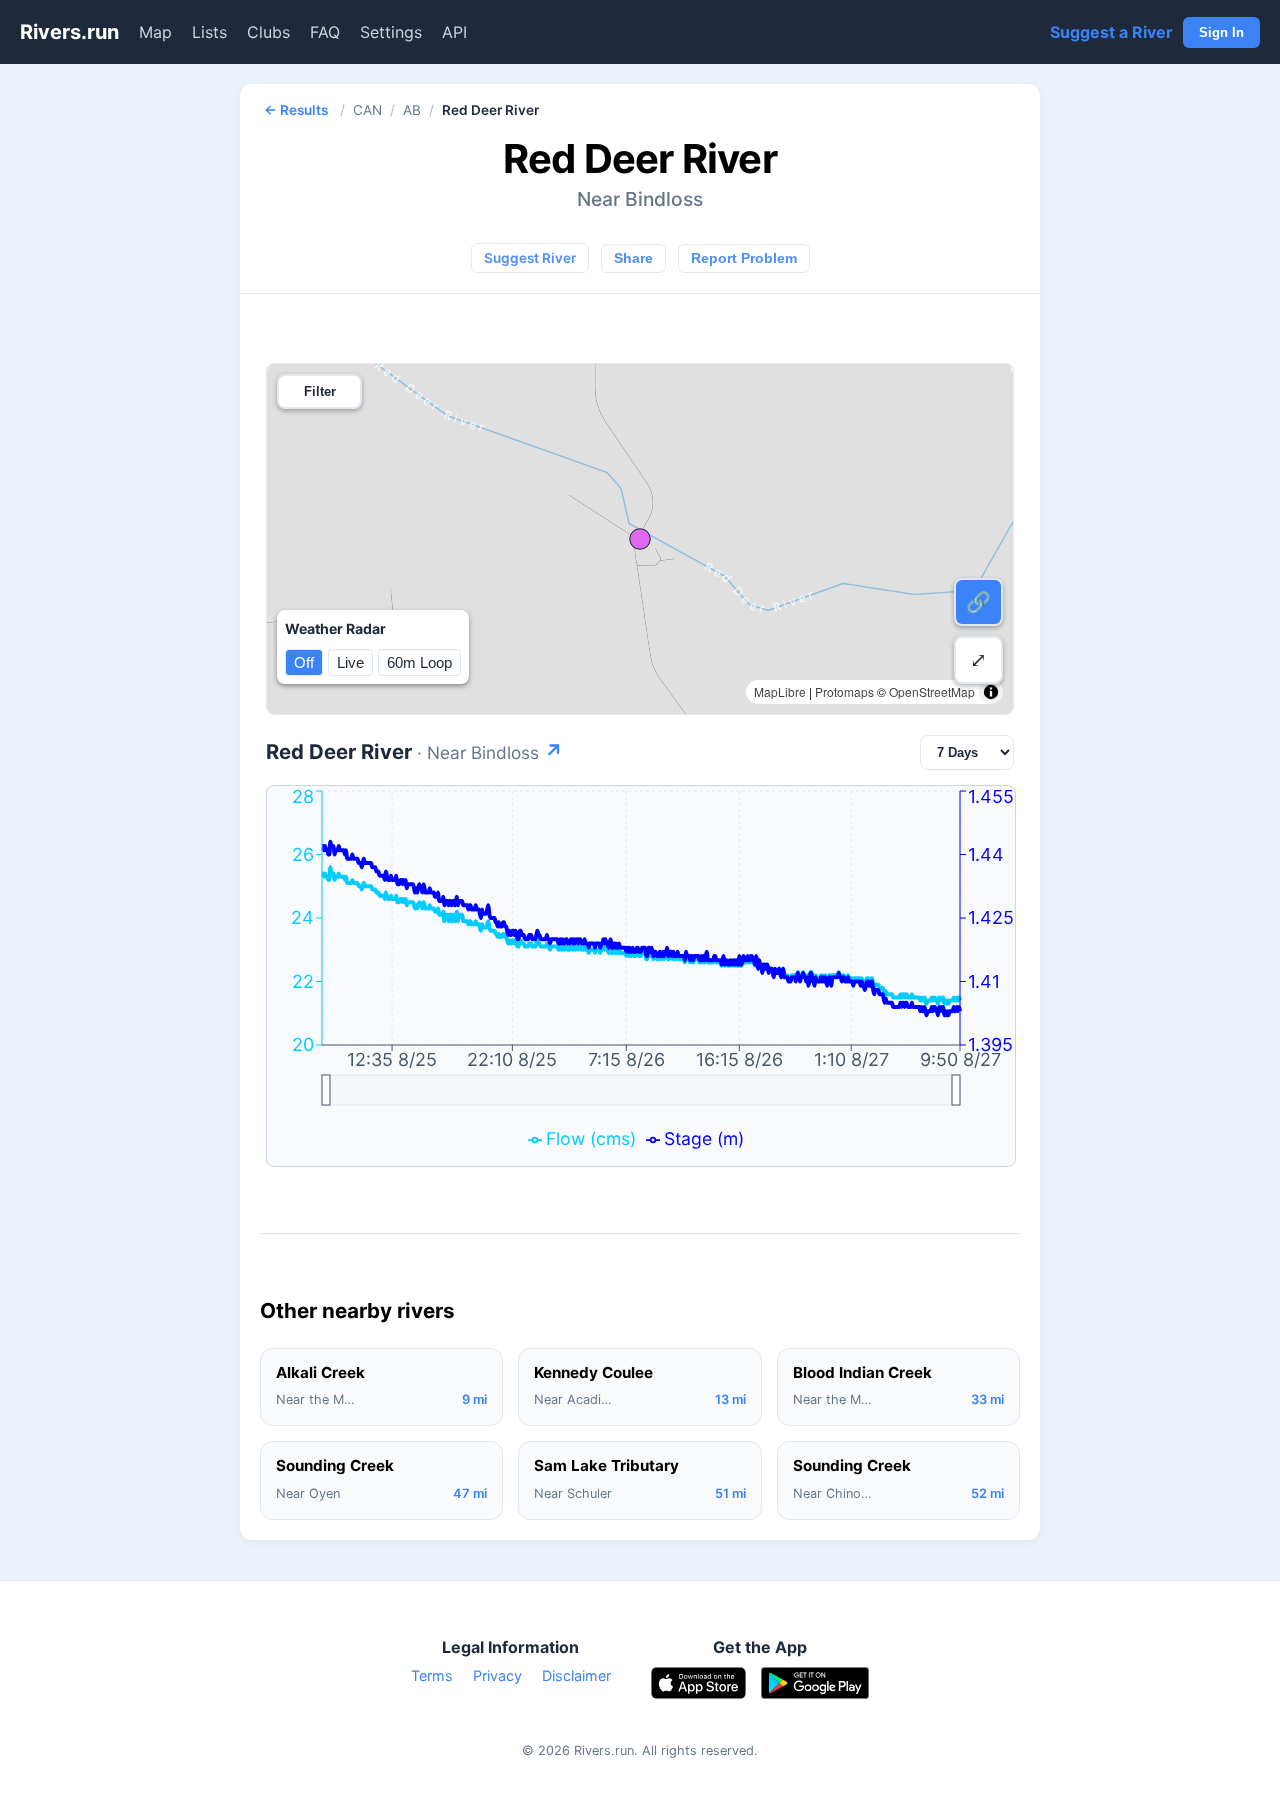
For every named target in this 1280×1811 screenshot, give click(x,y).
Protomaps (844, 691)
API (454, 32)
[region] (640, 539)
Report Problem (744, 258)
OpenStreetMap (932, 691)
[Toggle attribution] (991, 692)
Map (155, 32)
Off (304, 662)
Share (633, 258)
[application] (641, 976)
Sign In (1221, 32)
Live (350, 662)
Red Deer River (414, 751)
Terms (432, 1675)
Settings (391, 32)
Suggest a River (1111, 32)
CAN (367, 110)
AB (412, 110)
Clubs (268, 32)
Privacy (497, 1675)
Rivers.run (69, 32)
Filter (320, 391)
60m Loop (419, 662)
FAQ (325, 32)
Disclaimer (576, 1675)
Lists (209, 32)
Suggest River (530, 258)
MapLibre (780, 691)
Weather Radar (335, 628)
